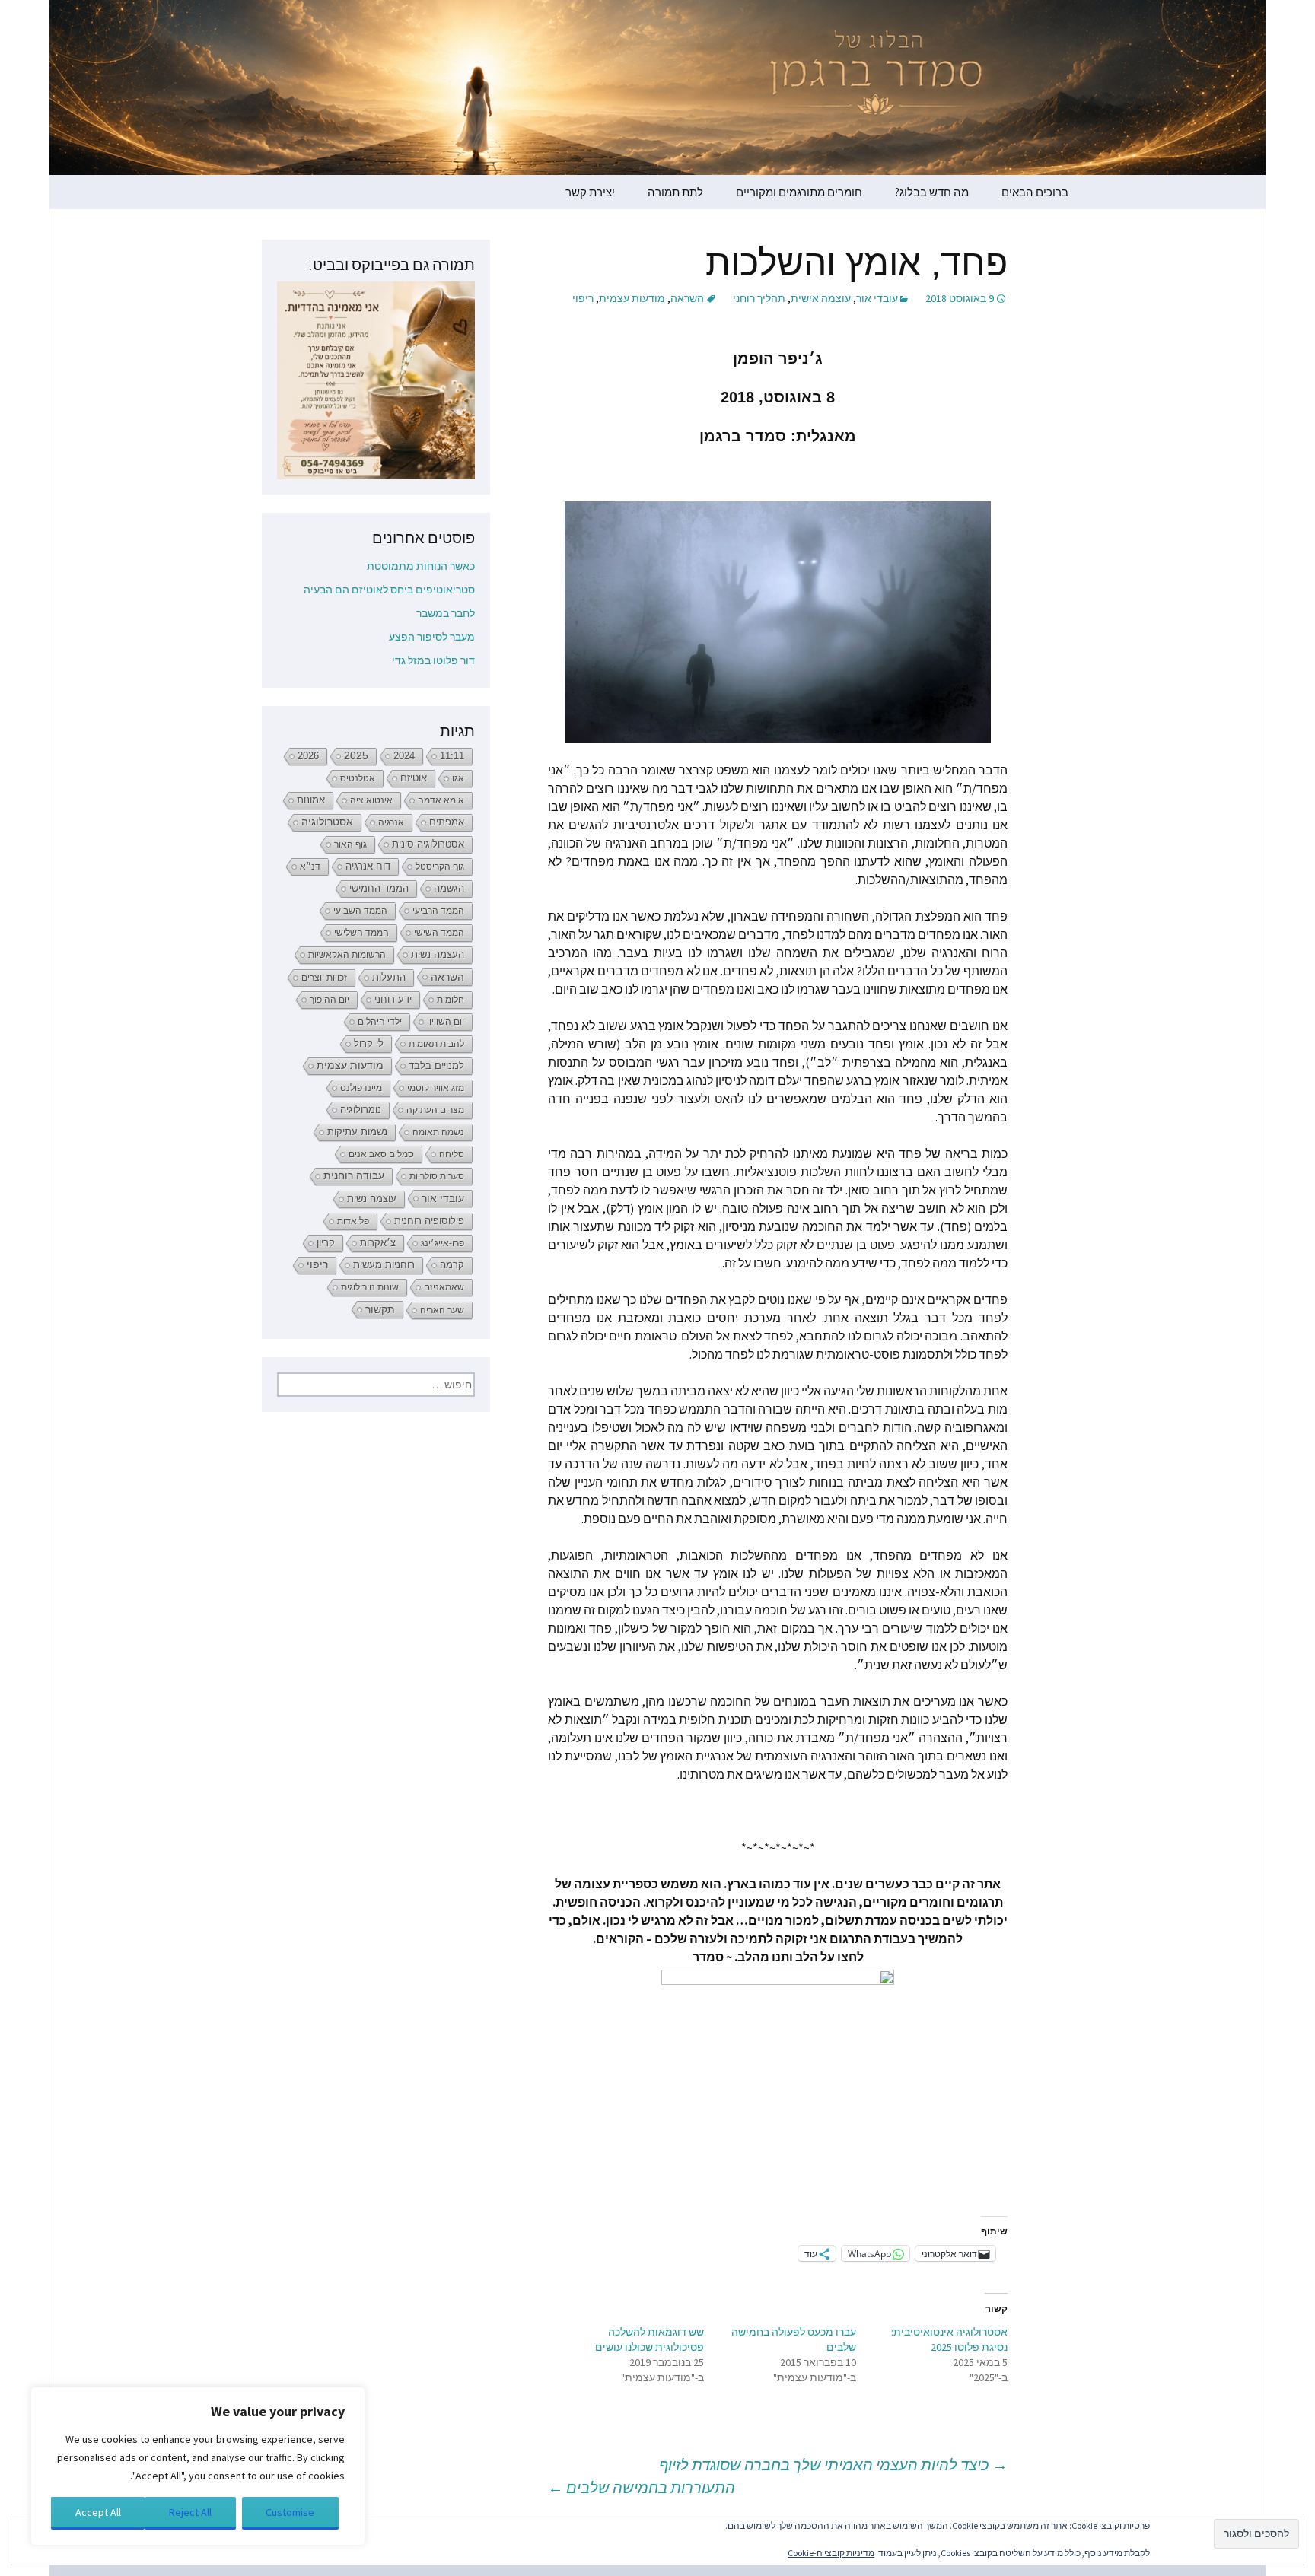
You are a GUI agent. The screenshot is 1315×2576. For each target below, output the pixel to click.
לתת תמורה (675, 192)
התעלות (389, 977)
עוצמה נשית (372, 1199)
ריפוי (583, 298)
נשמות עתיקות (357, 1132)
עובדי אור (877, 298)
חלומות (451, 1000)
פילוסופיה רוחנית (429, 1221)
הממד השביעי (360, 911)
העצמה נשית (438, 954)
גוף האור (350, 844)
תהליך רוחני (759, 298)
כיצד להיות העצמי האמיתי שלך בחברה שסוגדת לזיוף (833, 2465)
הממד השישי (439, 933)
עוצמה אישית (821, 298)
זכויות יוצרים (324, 978)
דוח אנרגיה (368, 866)
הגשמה (449, 889)
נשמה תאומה (438, 1132)
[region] (198, 2466)
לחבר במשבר (446, 613)
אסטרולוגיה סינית (428, 844)
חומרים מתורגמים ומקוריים (799, 192)
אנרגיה (391, 822)
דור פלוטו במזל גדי (433, 660)
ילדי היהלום (380, 1022)
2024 (404, 756)
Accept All (98, 2512)
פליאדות (353, 1221)
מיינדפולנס (361, 1088)
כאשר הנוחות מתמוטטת (421, 566)
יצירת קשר (590, 192)
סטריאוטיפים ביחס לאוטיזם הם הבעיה (389, 590)
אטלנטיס (358, 778)
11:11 (452, 756)
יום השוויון (446, 1022)
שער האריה (442, 1310)
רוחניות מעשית (384, 1265)
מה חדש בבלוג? (932, 192)
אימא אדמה (441, 800)
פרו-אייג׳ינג (443, 1243)
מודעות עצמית (632, 298)
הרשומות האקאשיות (347, 955)
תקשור (380, 1309)
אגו (458, 778)
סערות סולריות (437, 1176)
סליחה (452, 1154)
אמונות (311, 800)
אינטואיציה (371, 800)
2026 (308, 756)
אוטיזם (414, 778)
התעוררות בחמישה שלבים (642, 2487)
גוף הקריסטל (440, 867)
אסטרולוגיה (327, 822)
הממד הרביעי (438, 911)
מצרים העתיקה (435, 1110)
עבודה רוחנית (354, 1176)
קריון (326, 1243)
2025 (356, 756)
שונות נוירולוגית (370, 1287)
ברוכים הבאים (1035, 192)
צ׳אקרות (378, 1243)
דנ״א (310, 867)
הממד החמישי (379, 888)
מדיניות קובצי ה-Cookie (831, 2553)
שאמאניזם (444, 1287)
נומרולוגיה (361, 1110)
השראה (687, 298)
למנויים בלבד (436, 1066)
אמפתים (447, 822)
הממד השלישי (361, 933)
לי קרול (369, 1043)
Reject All (190, 2512)
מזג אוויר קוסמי (436, 1088)
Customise (290, 2512)
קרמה (452, 1265)
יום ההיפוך (330, 1000)
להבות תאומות (436, 1044)
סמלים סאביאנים (381, 1154)
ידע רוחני (393, 999)
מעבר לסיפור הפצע (432, 637)
